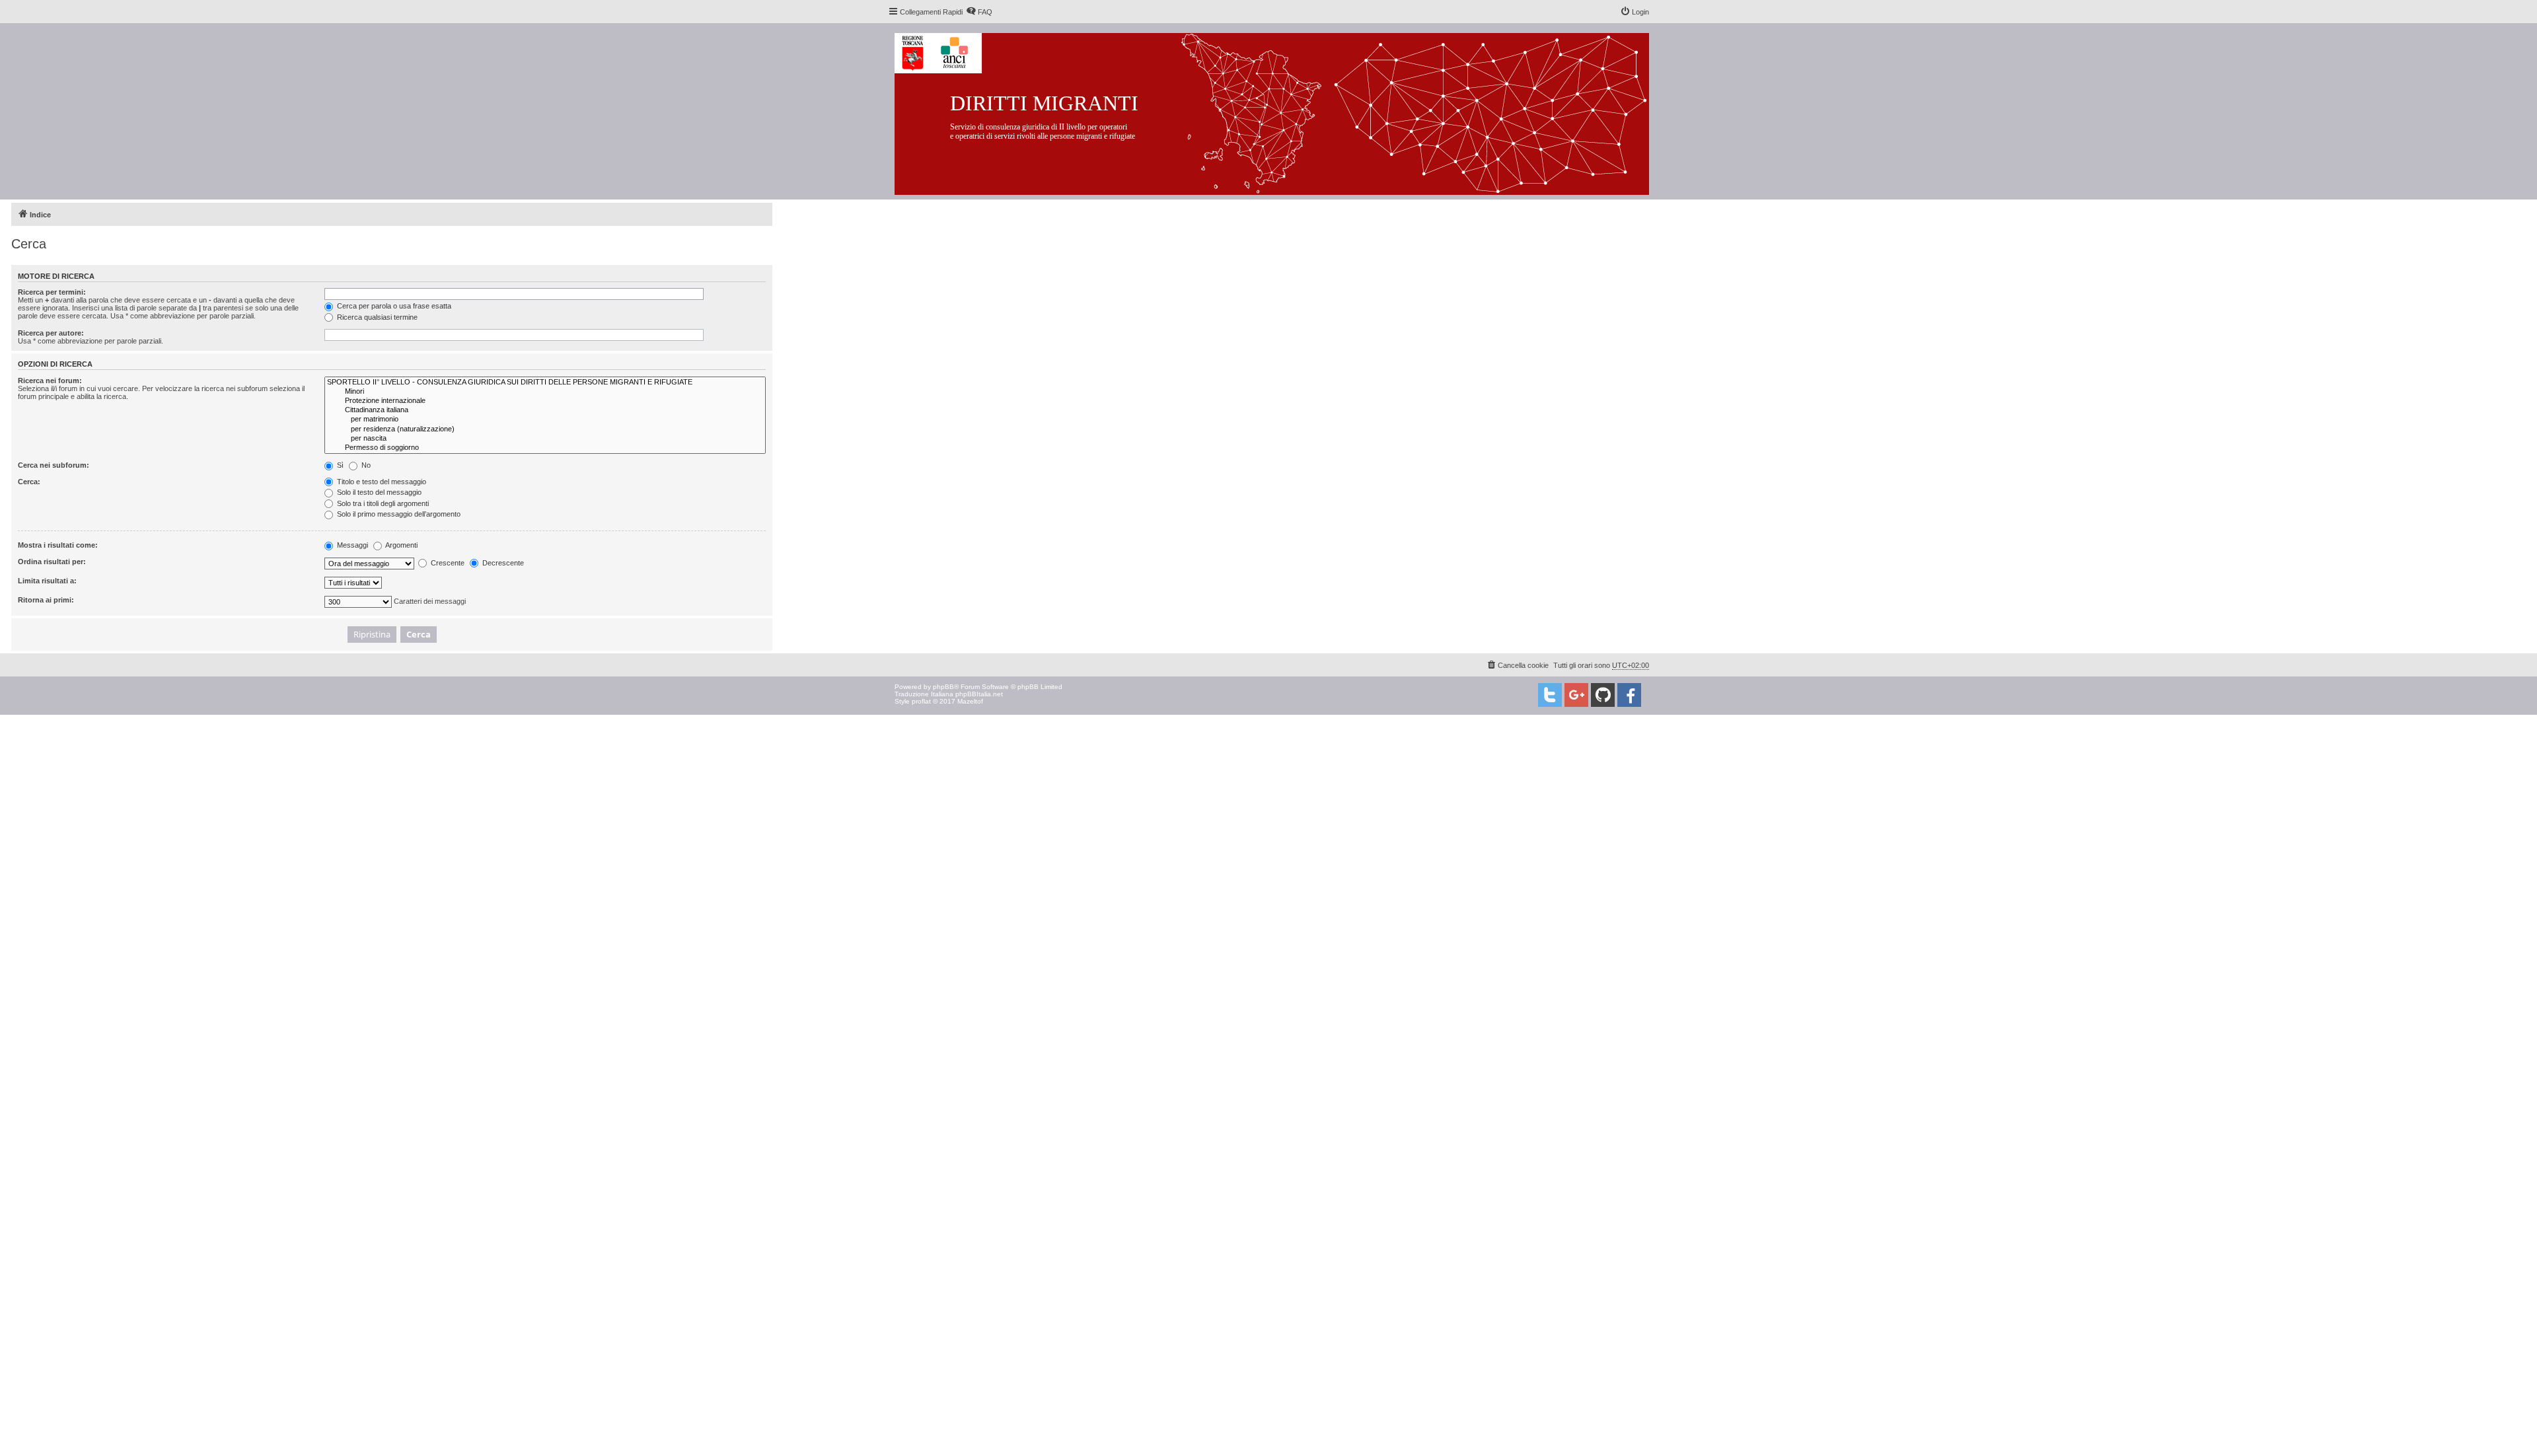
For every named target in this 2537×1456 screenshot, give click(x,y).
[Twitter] (1550, 695)
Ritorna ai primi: (46, 600)
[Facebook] (1629, 695)
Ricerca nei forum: (50, 381)
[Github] (1603, 695)
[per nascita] (545, 439)
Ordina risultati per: (52, 562)
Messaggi (351, 545)
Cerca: (29, 482)
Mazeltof (970, 701)
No (365, 465)
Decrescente (502, 563)
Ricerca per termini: (52, 292)
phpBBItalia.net (979, 694)
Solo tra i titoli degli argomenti (382, 503)
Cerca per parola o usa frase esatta (393, 306)
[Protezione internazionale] (545, 401)
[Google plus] (1576, 695)
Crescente (447, 563)
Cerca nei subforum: (54, 465)
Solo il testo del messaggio (378, 492)
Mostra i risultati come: (58, 545)
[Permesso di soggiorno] (545, 448)
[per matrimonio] (545, 419)
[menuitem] (979, 12)
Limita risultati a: (47, 581)
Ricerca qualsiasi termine (376, 317)
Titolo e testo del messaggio (381, 482)
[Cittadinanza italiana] (545, 410)
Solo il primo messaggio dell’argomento (398, 514)
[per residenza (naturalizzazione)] (545, 429)
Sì (339, 465)
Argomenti (401, 545)
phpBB (943, 687)
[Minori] (545, 392)
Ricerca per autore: (51, 333)
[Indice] (1282, 111)
